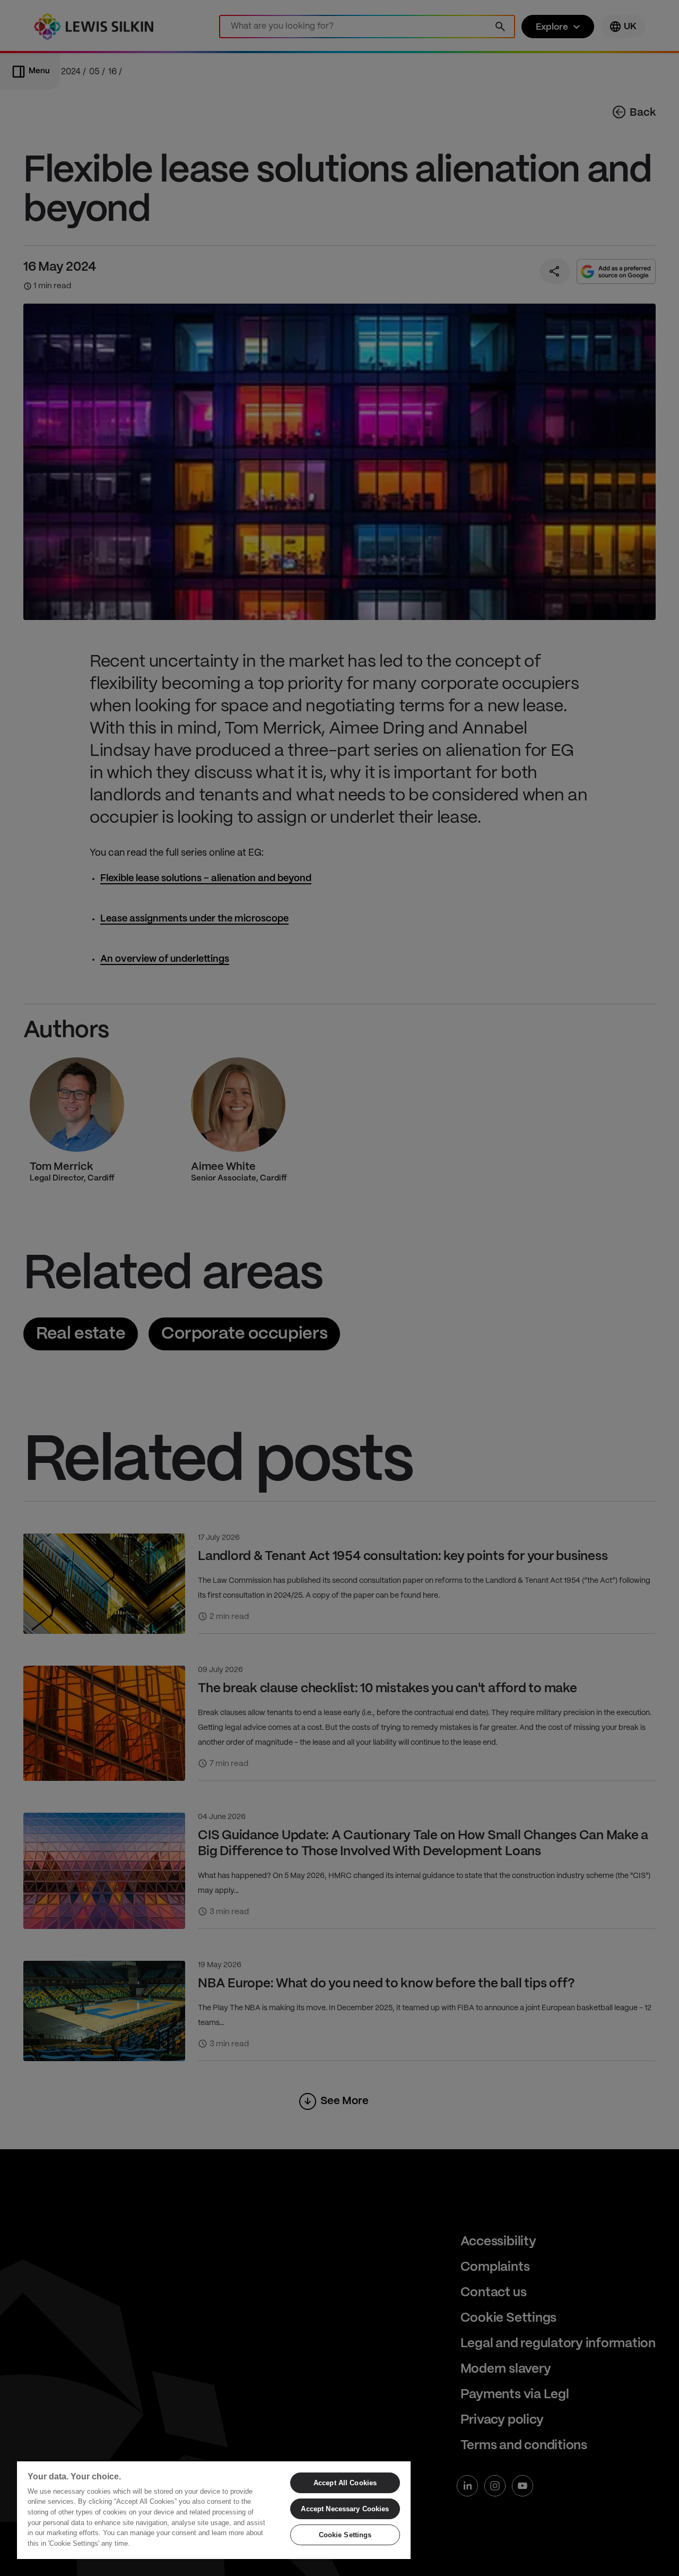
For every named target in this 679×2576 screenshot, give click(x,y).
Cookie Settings (345, 2535)
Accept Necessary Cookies (345, 2509)
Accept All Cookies (345, 2483)
